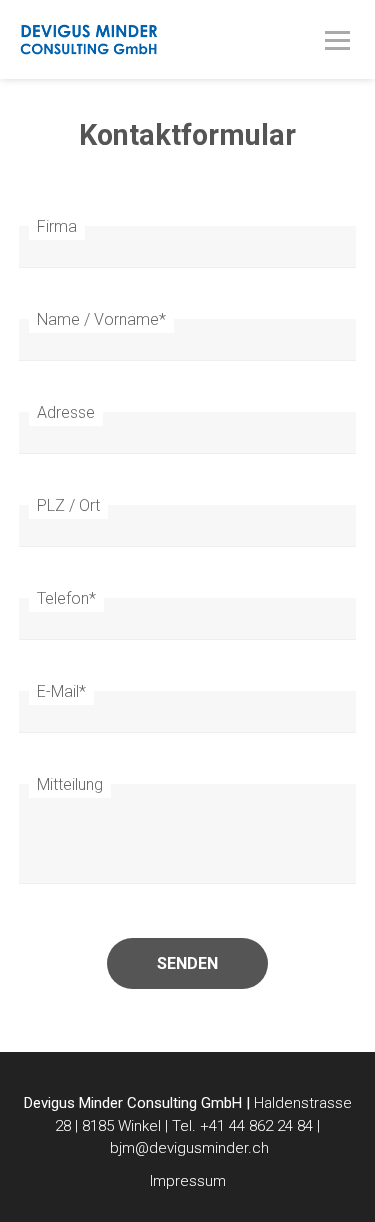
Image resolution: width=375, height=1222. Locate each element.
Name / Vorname (101, 319)
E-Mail (61, 691)
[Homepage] (154, 51)
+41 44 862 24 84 (256, 1126)
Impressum (188, 1181)
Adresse (66, 412)
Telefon (66, 598)
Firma (57, 226)
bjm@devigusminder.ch (189, 1148)
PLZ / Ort (68, 505)
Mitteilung (70, 784)
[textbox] (188, 1121)
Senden (187, 963)
